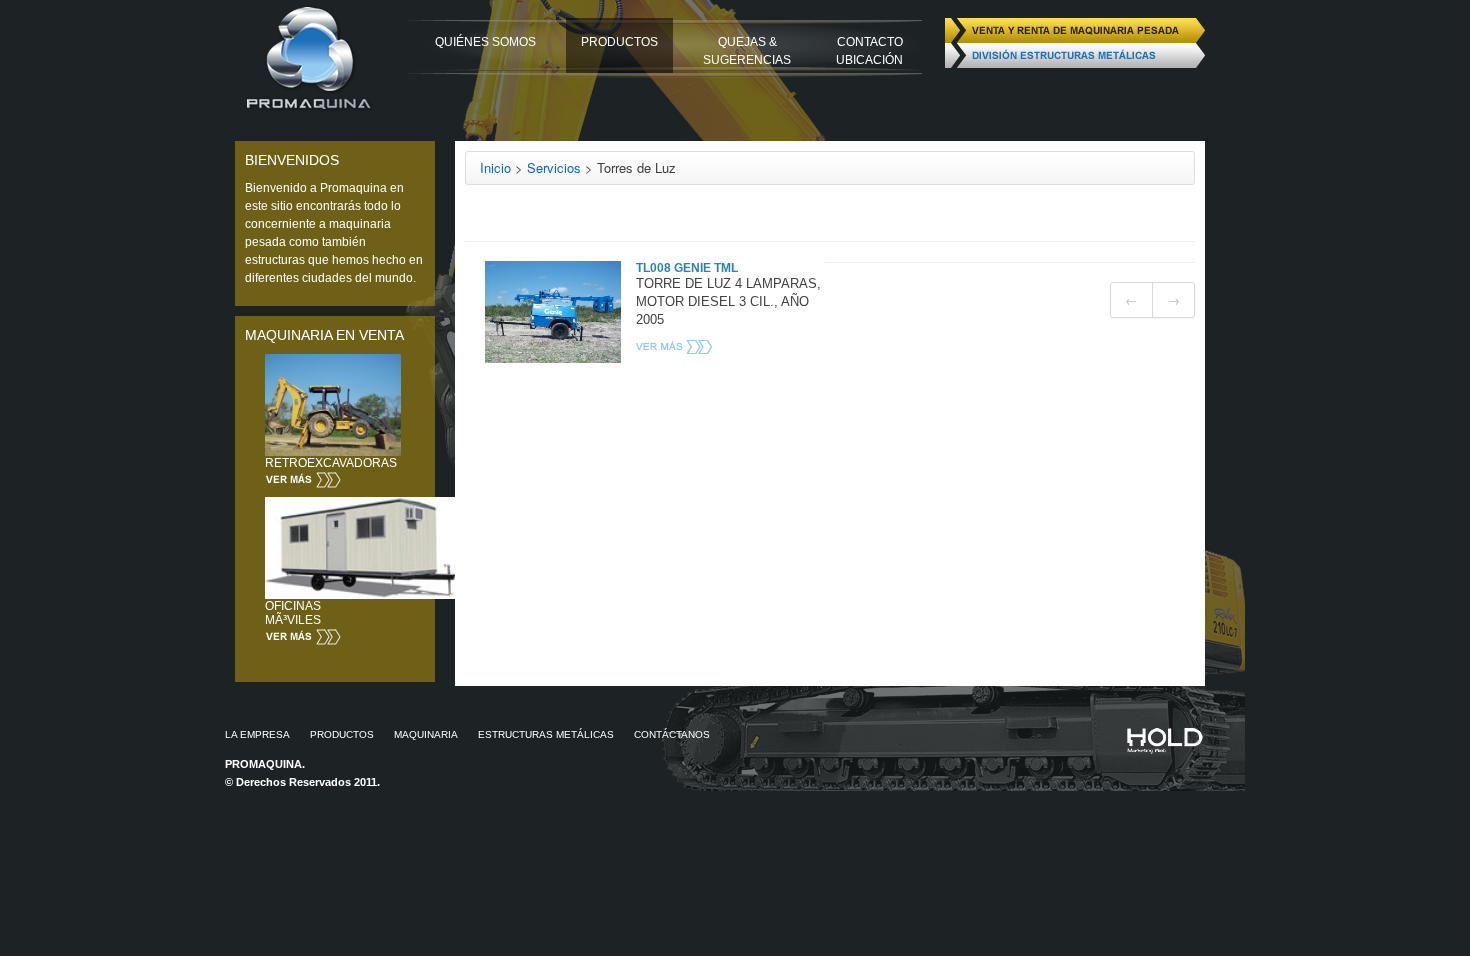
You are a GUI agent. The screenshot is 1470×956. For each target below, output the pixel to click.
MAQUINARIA (426, 734)
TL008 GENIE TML (687, 268)
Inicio (495, 167)
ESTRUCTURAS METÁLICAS (546, 734)
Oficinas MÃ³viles (293, 613)
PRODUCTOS (619, 42)
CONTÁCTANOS (672, 734)
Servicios (554, 167)
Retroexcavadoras (331, 463)
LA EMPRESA (257, 734)
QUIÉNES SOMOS (485, 42)
